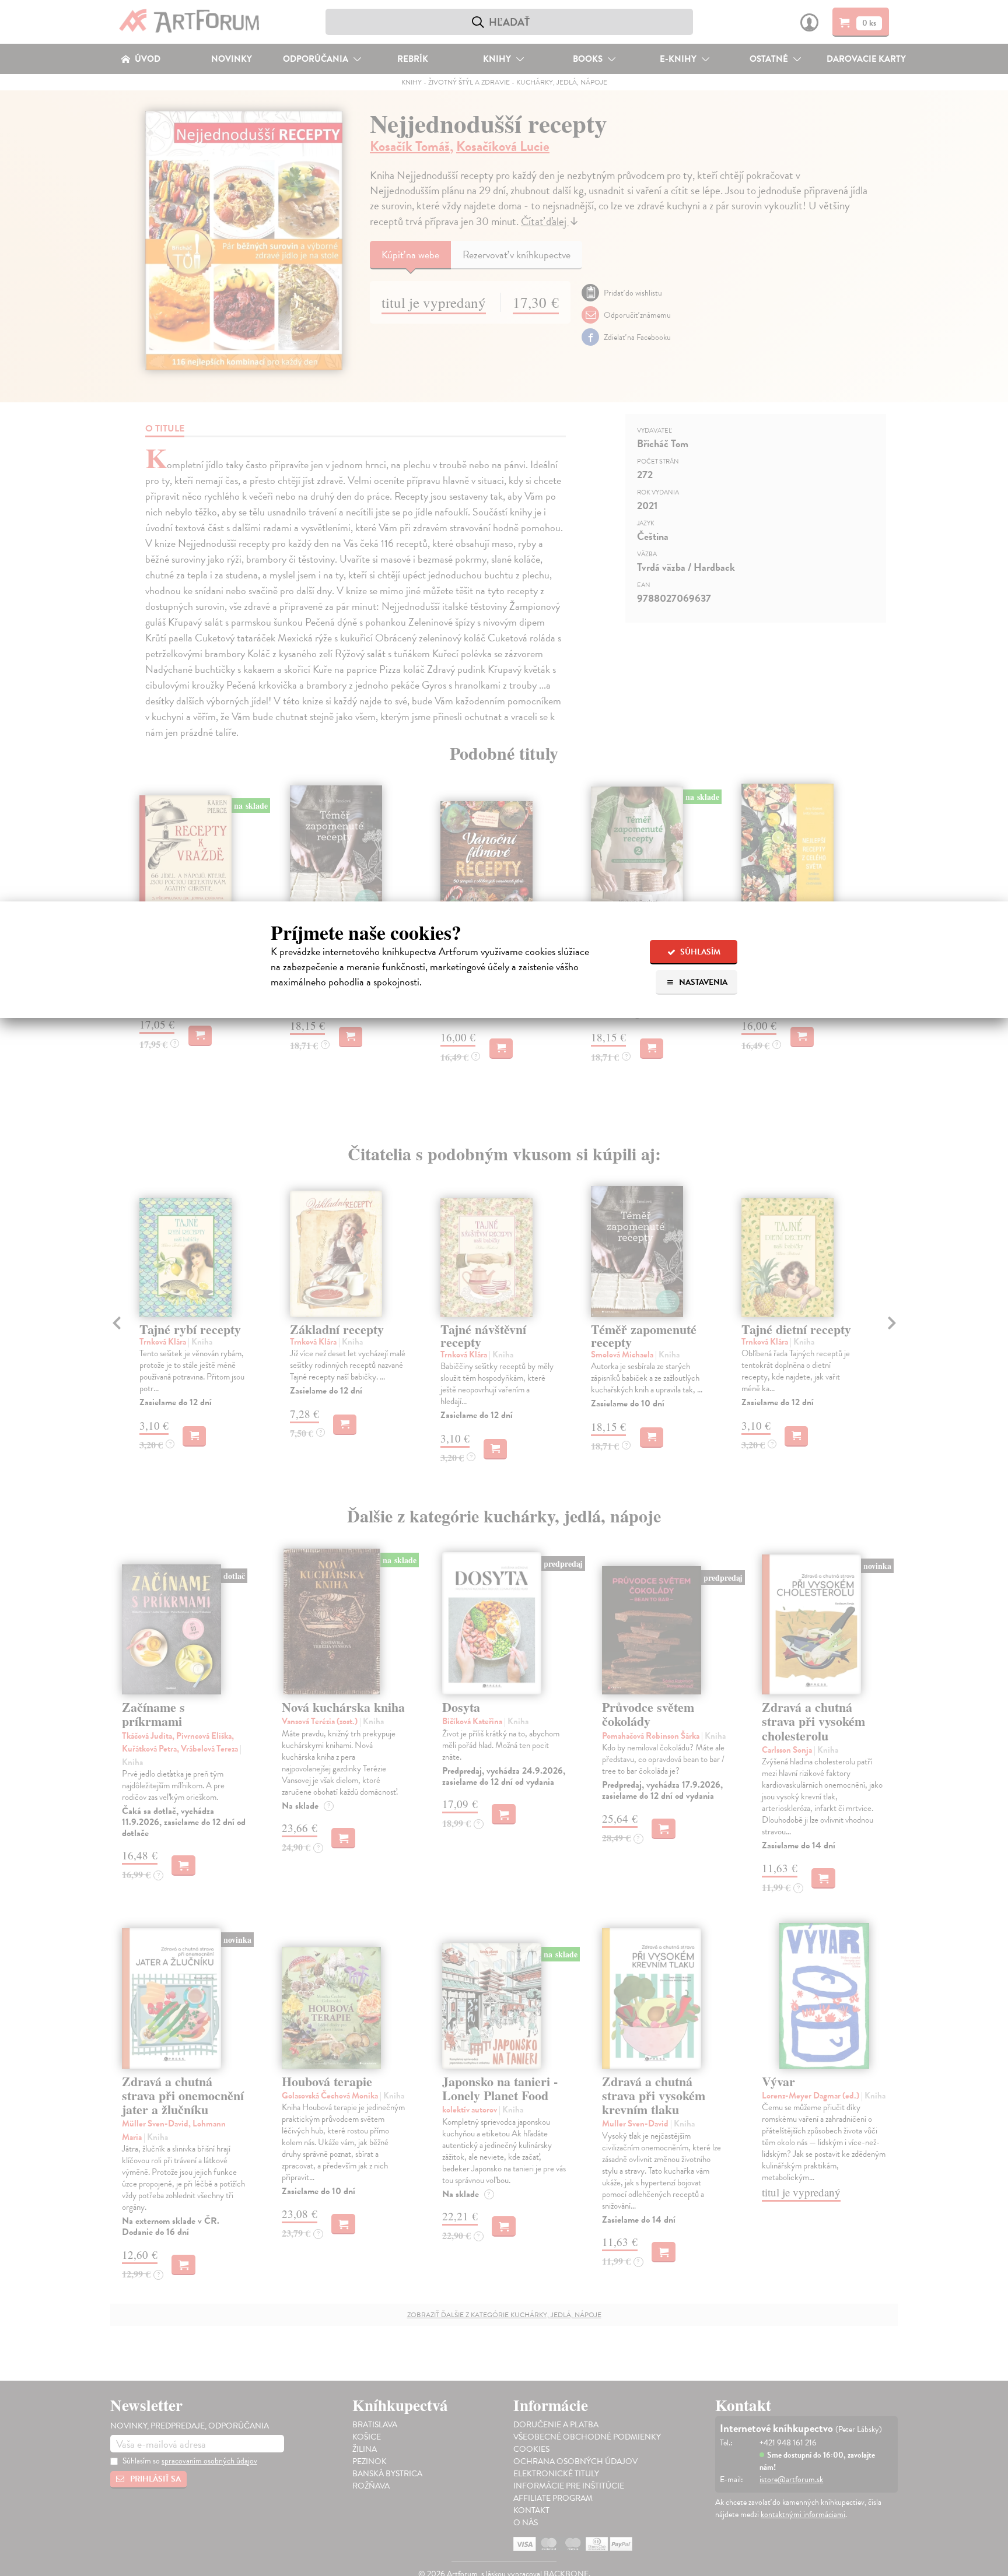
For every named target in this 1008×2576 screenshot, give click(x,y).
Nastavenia (702, 982)
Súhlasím (699, 952)
